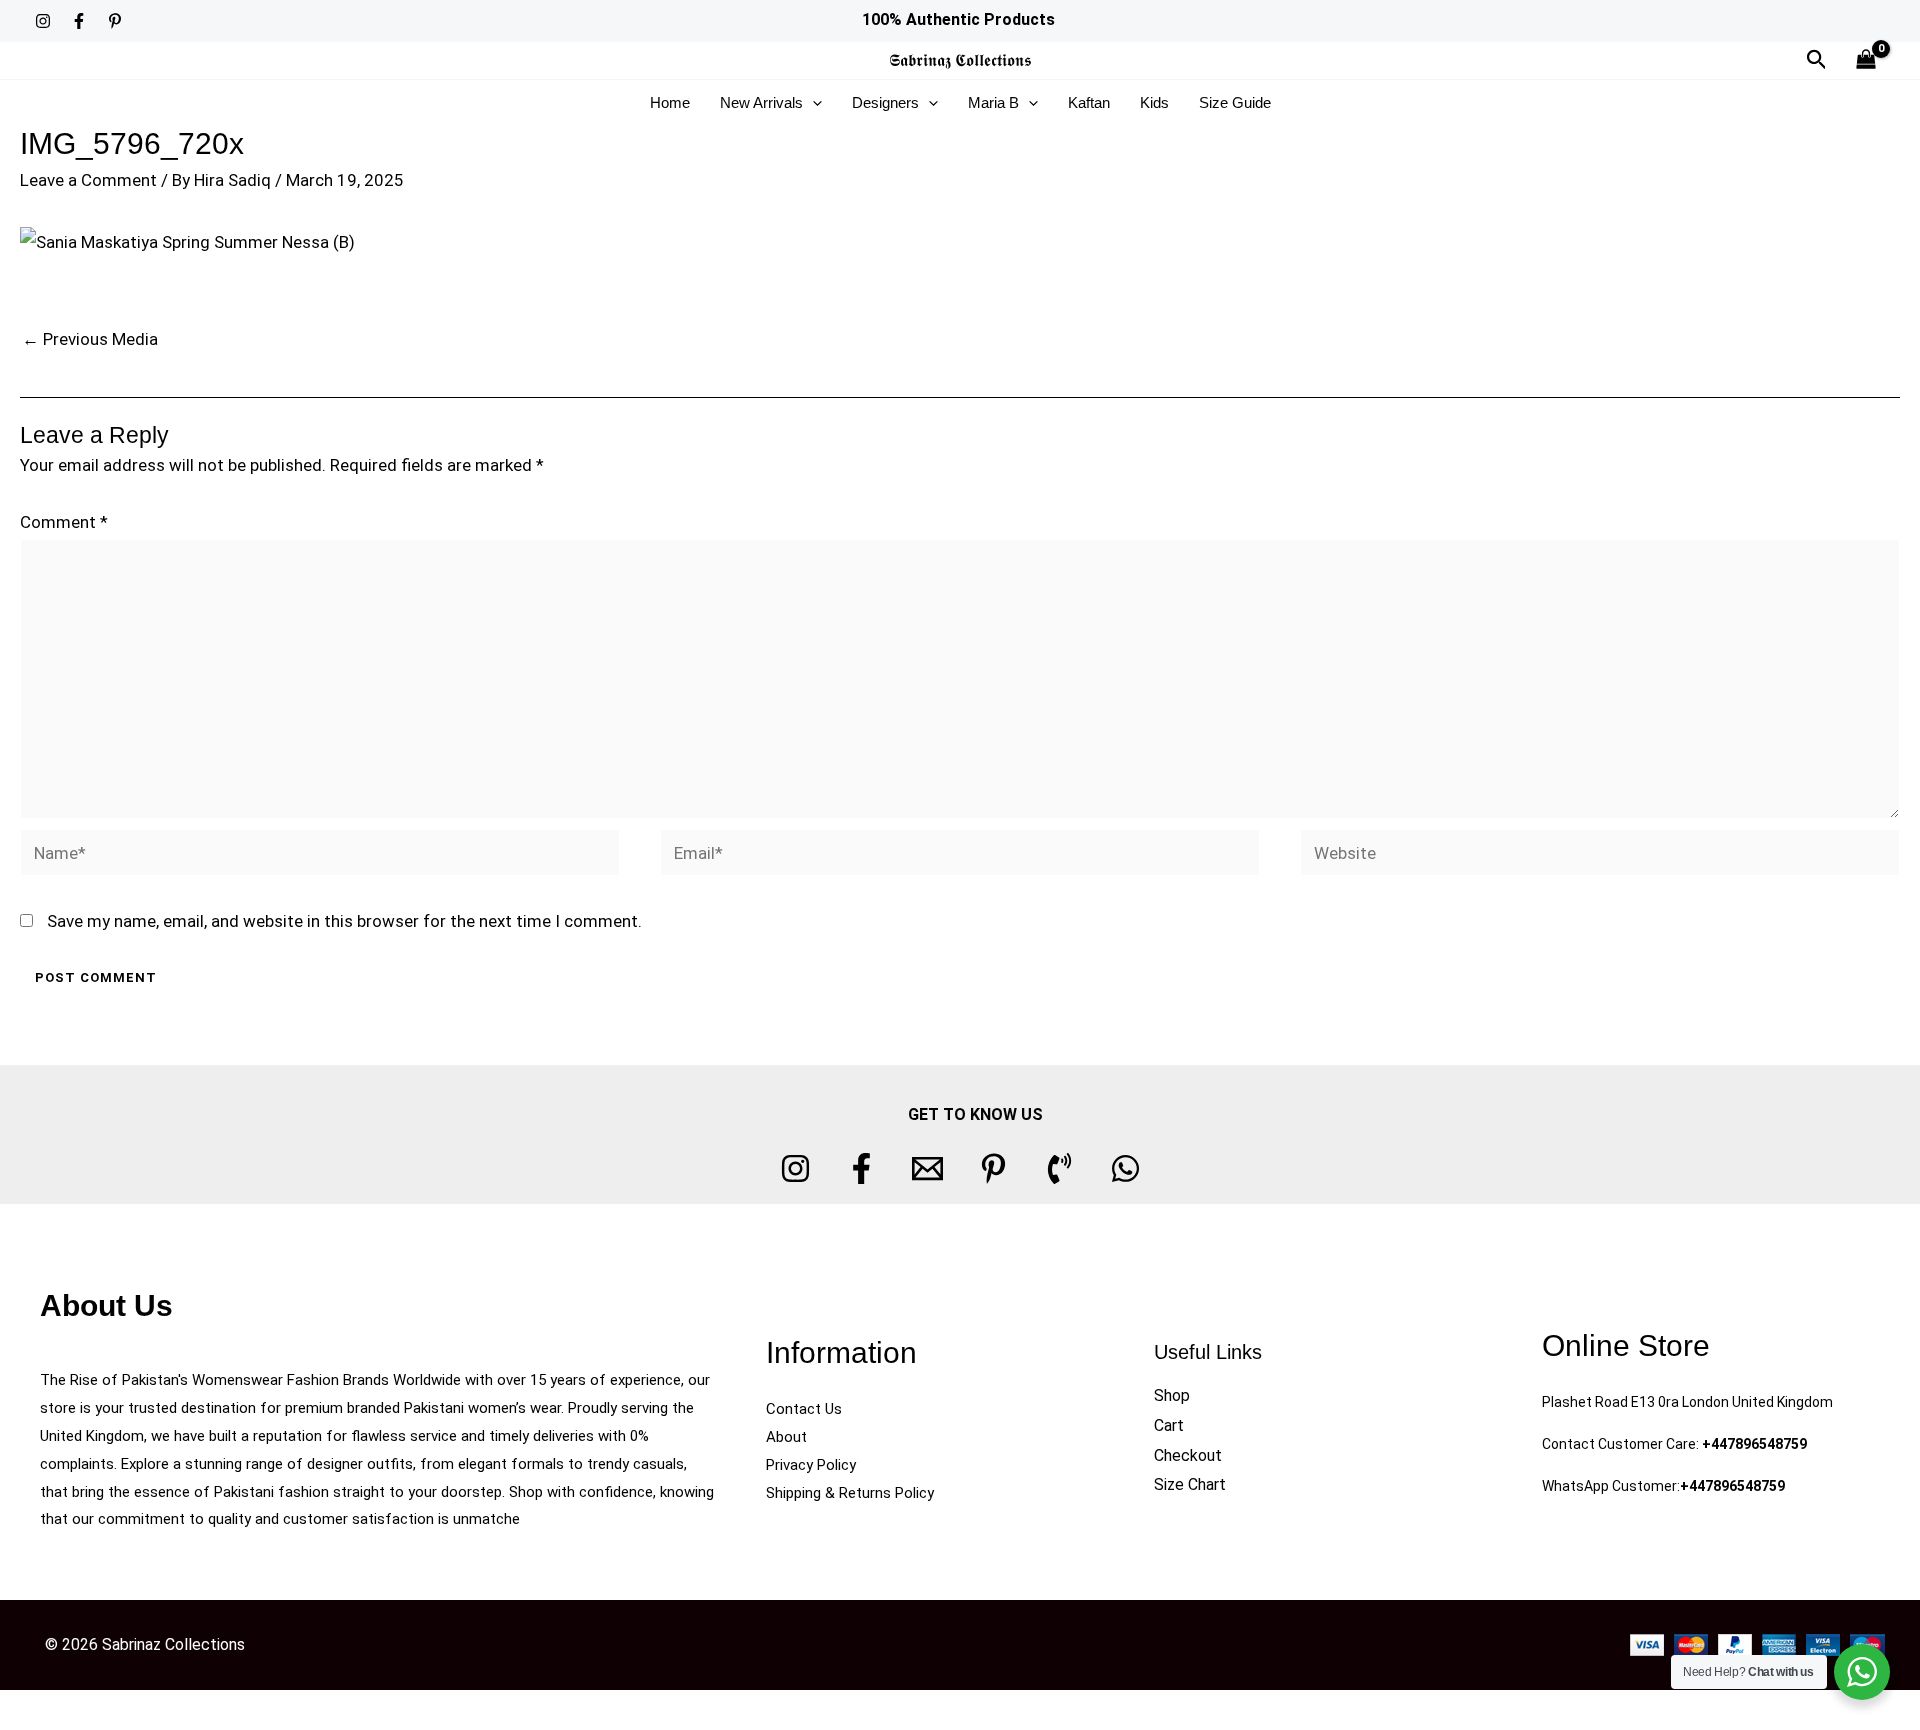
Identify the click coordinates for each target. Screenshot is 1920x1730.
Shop (1172, 1395)
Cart (1169, 1425)
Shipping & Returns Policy (850, 1493)
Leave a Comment (88, 180)
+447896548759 (1754, 1444)
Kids (1154, 102)
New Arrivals (761, 102)
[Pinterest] (115, 21)
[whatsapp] (1125, 1168)
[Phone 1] (1059, 1168)
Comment (64, 522)
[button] (1817, 60)
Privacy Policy (811, 1465)
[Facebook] (79, 21)
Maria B (993, 102)
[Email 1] (927, 1168)
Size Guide (1235, 102)
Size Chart (1190, 1484)
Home (670, 102)
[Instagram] (43, 21)
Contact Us (804, 1409)
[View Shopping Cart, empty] (1866, 60)
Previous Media (90, 339)
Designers (885, 102)
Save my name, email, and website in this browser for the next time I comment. (344, 921)
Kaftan (1089, 102)
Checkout (1188, 1455)
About (786, 1437)
